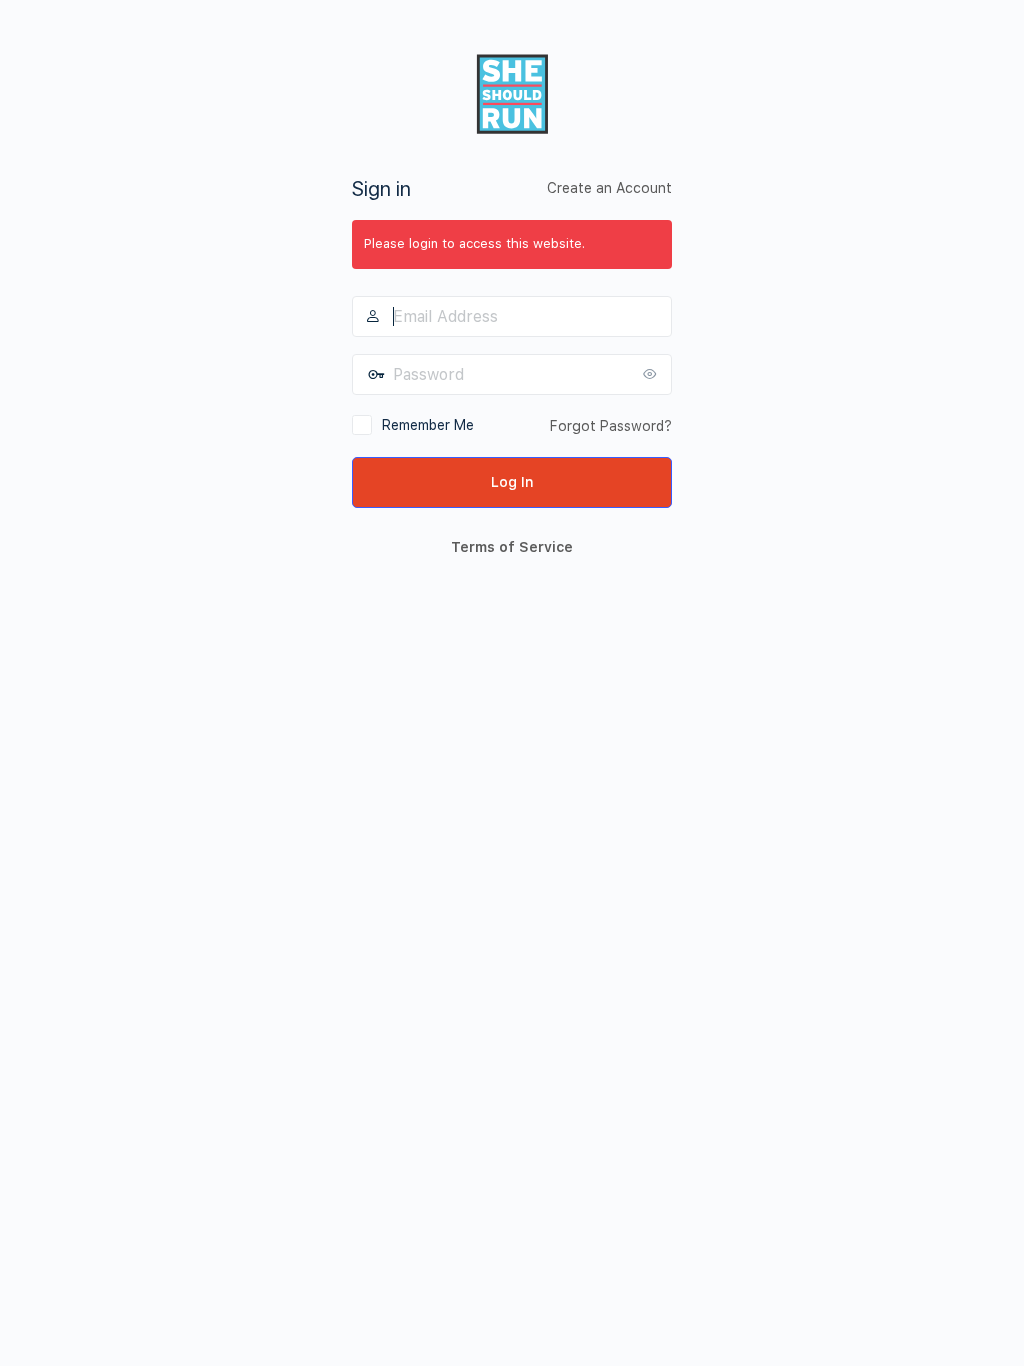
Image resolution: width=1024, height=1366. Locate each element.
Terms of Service (512, 547)
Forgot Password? (611, 426)
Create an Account (609, 188)
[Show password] (652, 374)
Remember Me (428, 425)
